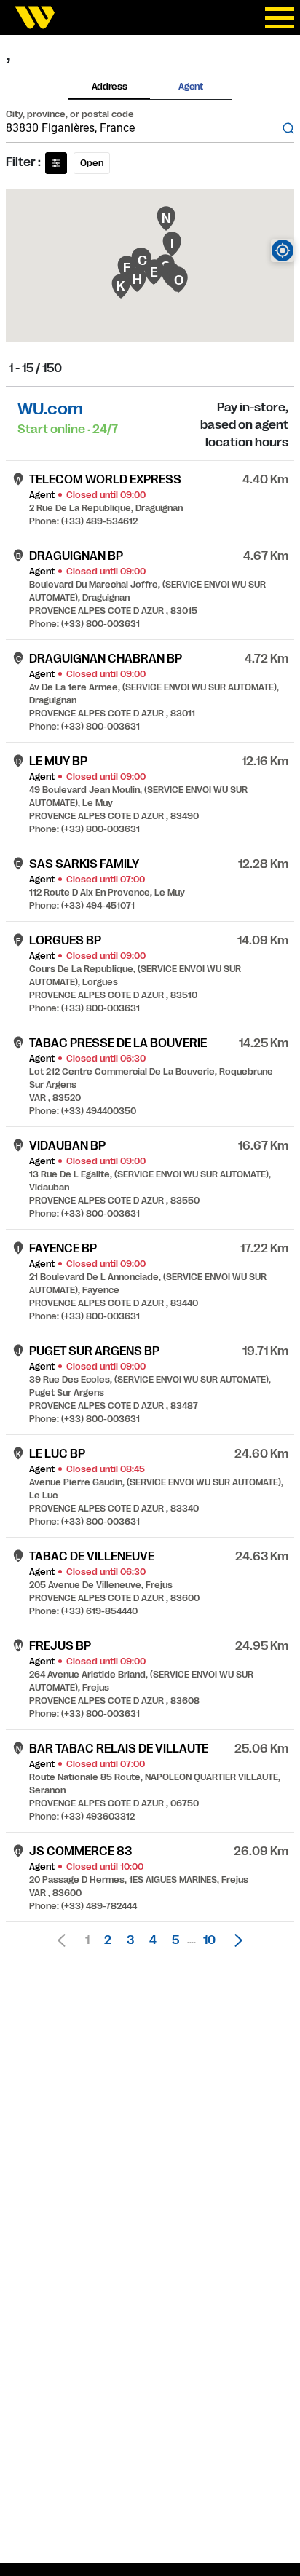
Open (92, 163)
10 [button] (209, 1940)
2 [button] (108, 1940)
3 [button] (130, 1940)
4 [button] (153, 1940)
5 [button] (175, 1940)
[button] (234, 1940)
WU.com (50, 409)
